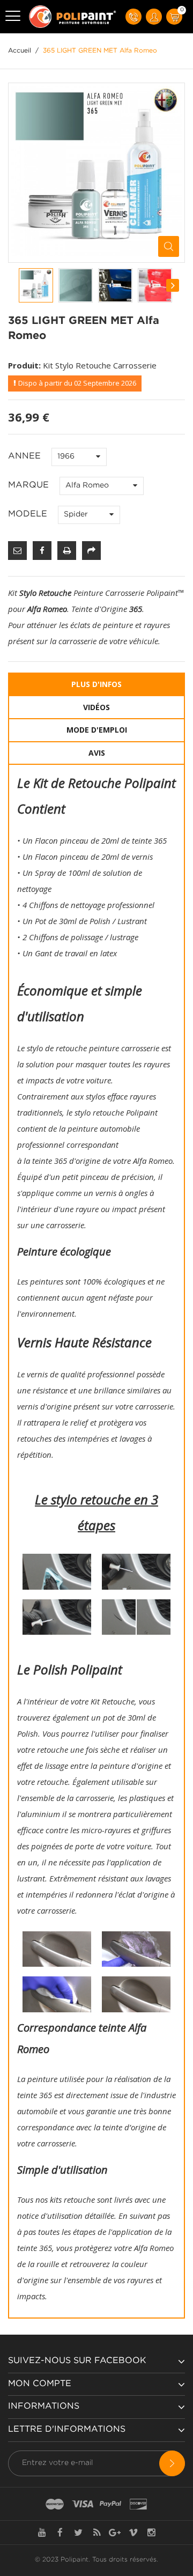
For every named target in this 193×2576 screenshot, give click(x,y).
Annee (26, 456)
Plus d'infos (96, 684)
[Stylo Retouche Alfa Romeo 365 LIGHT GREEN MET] (36, 285)
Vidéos (96, 707)
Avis (97, 753)
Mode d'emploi (97, 730)
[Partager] (91, 551)
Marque (30, 485)
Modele (29, 514)
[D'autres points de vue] (19, 285)
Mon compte (40, 2384)
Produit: (24, 365)
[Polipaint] (73, 17)
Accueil (20, 51)
